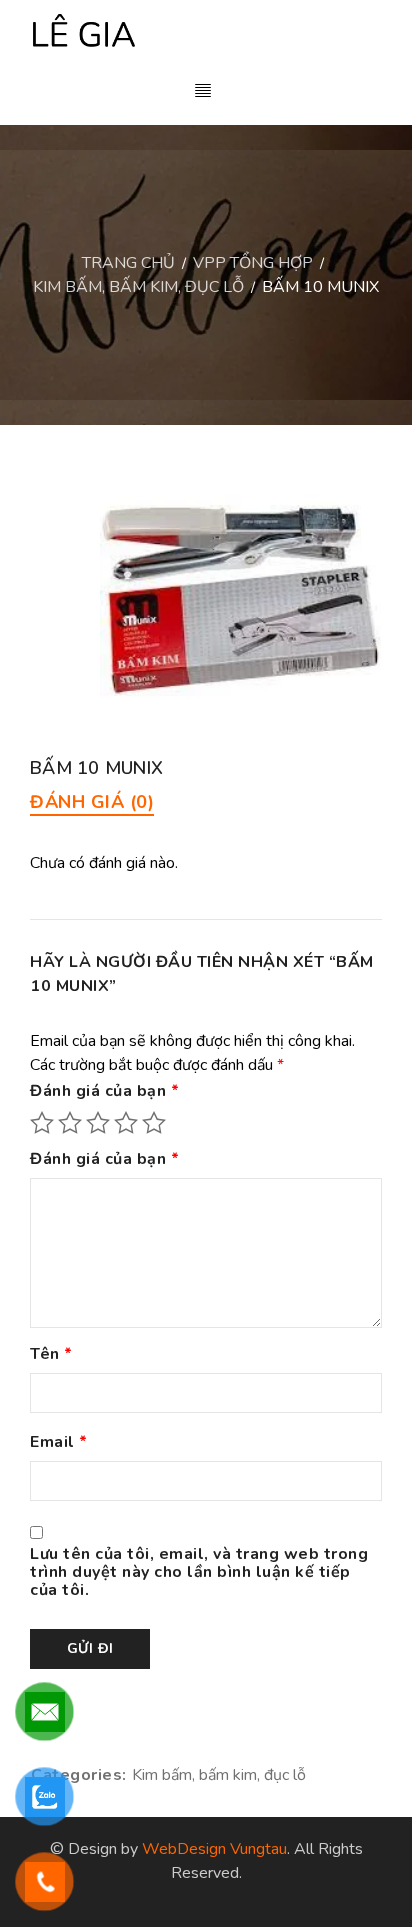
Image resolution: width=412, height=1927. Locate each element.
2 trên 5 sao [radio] (70, 1123)
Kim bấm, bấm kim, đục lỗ (138, 287)
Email (59, 1443)
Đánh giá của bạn (104, 1092)
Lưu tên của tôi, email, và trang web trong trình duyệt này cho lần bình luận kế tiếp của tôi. (199, 1573)
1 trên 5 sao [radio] (42, 1123)
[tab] (92, 802)
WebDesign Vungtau (214, 1849)
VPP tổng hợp (253, 263)
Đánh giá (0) (92, 802)
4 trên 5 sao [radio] (126, 1123)
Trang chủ (128, 263)
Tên (51, 1355)
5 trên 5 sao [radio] (154, 1123)
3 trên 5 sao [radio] (98, 1123)
